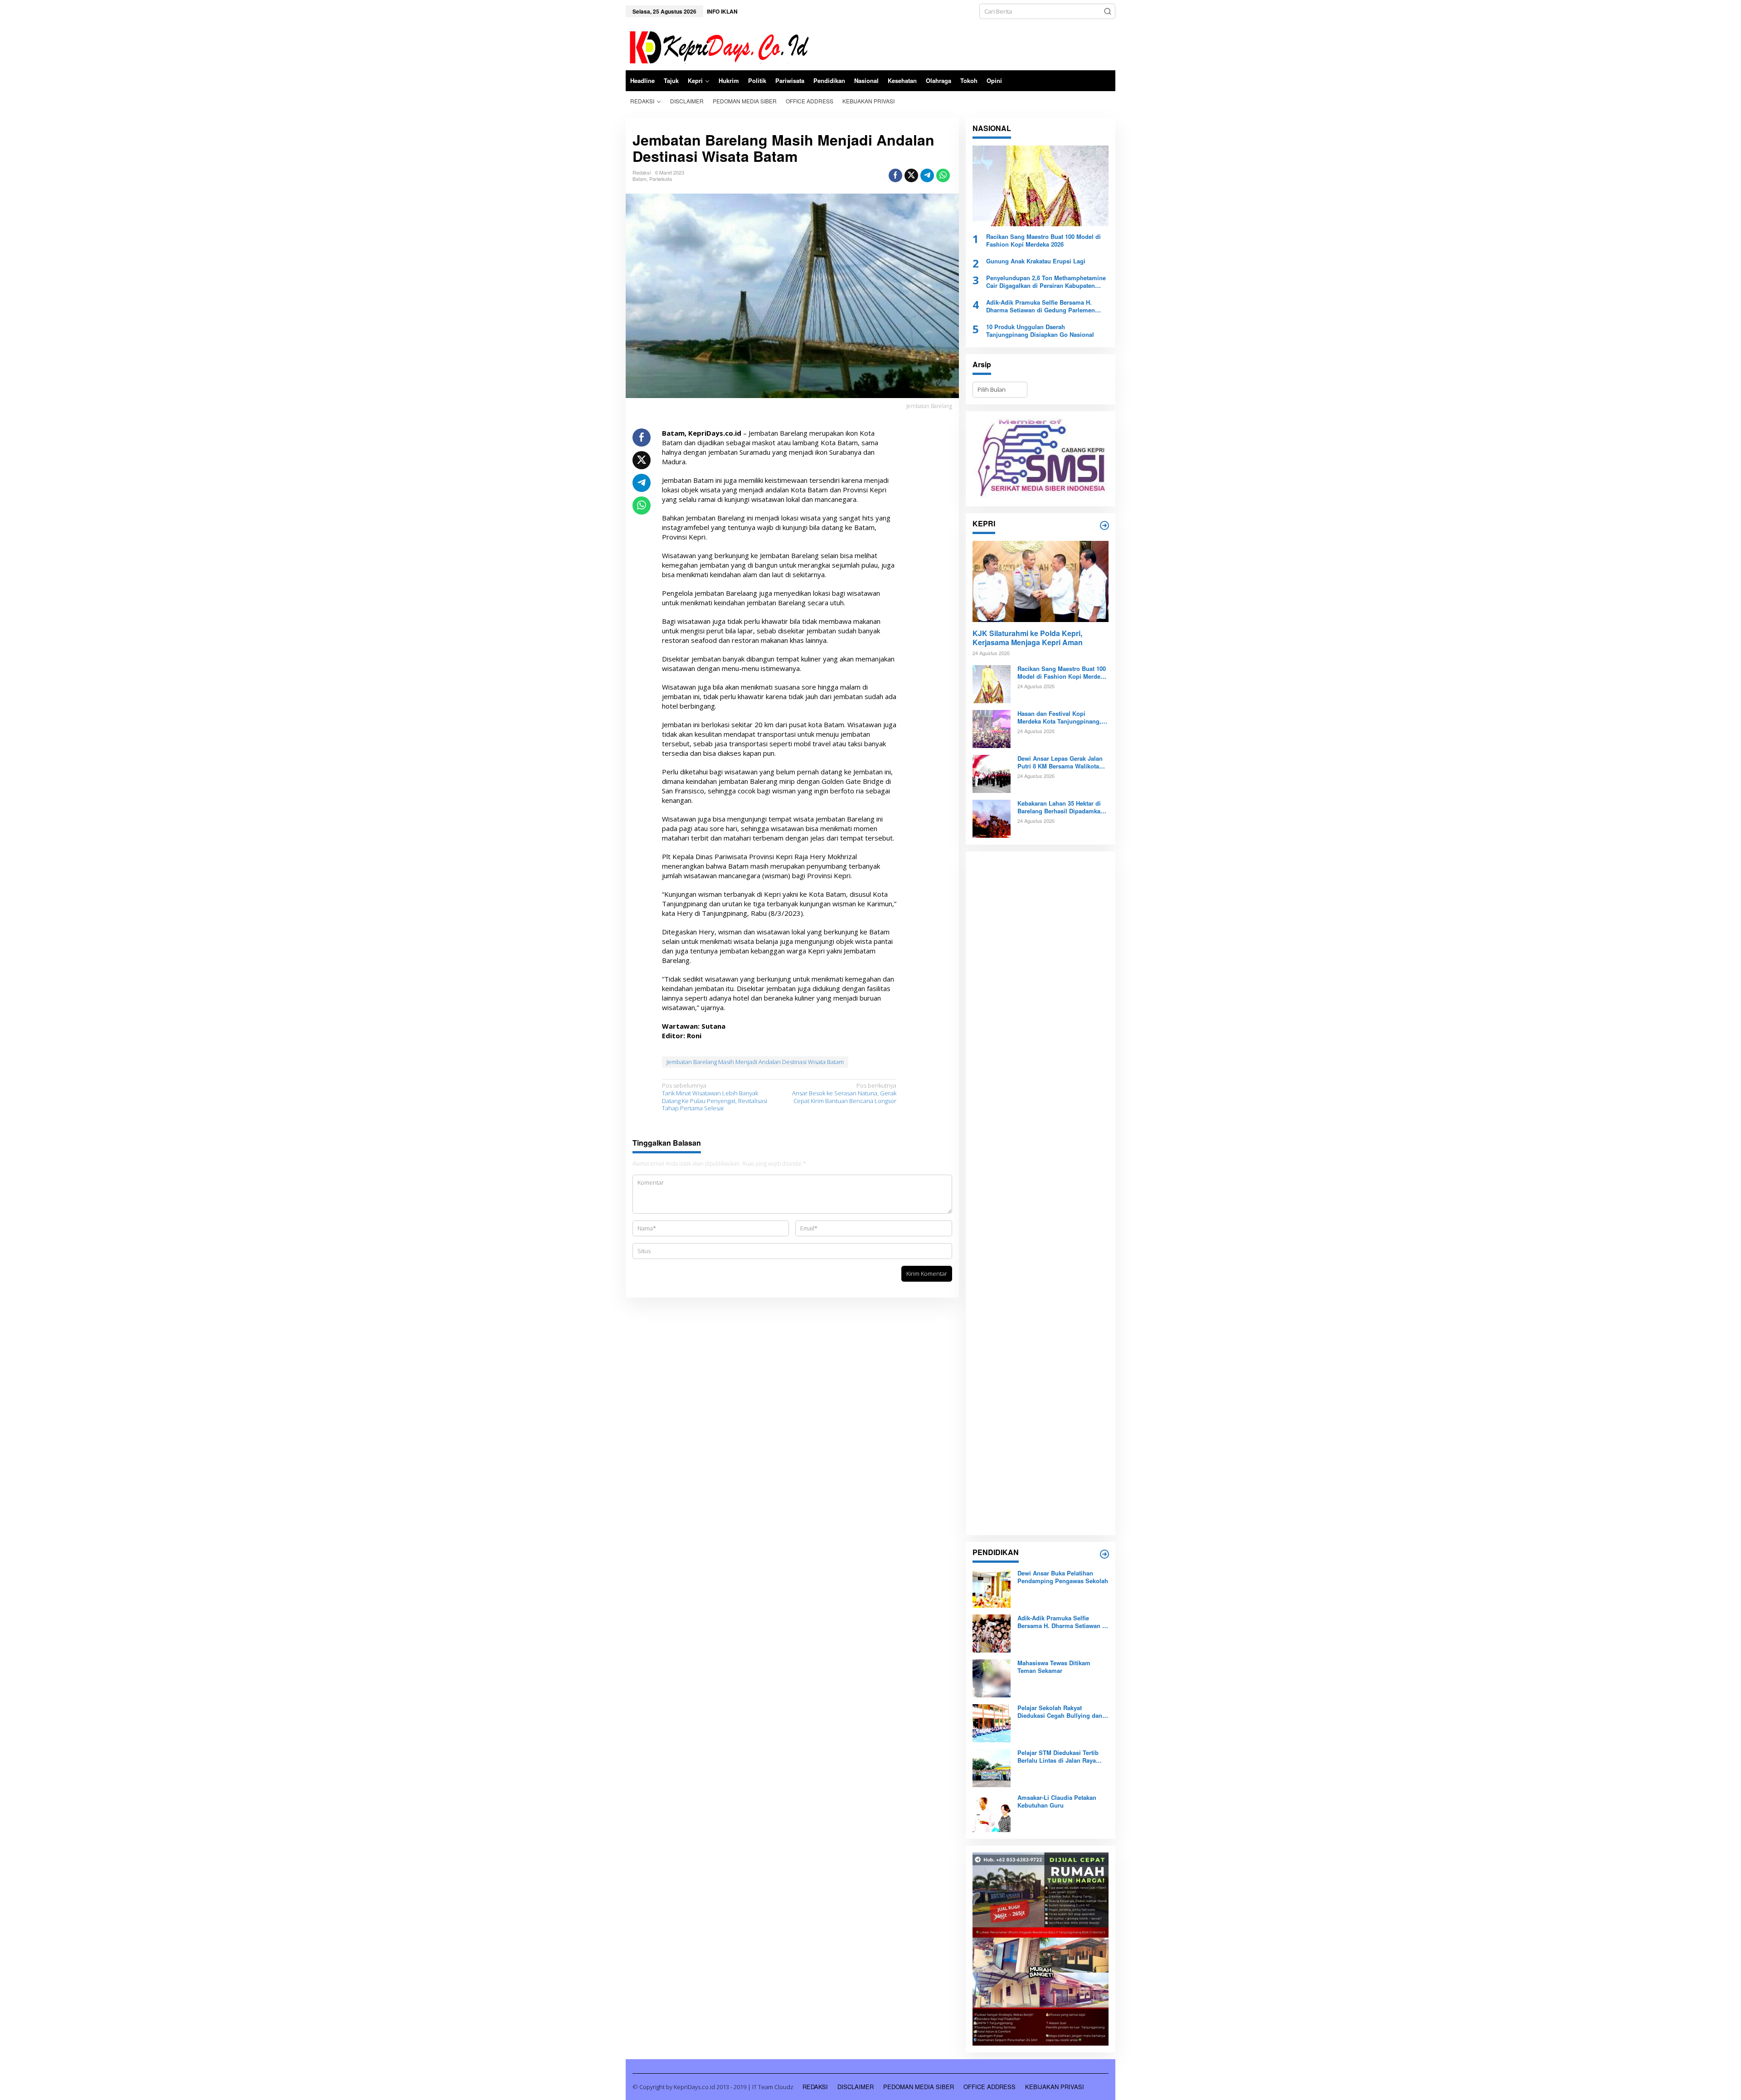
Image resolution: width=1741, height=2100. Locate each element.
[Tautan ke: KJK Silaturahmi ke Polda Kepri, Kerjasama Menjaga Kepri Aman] (1041, 581)
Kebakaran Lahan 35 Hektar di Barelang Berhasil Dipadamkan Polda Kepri (1061, 807)
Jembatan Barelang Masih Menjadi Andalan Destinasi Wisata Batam (755, 1062)
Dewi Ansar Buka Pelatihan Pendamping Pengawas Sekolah (1063, 1577)
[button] (1108, 11)
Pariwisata (661, 179)
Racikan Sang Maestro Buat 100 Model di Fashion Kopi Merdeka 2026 (1043, 241)
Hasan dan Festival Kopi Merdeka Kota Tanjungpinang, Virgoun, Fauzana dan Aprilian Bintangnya (1060, 718)
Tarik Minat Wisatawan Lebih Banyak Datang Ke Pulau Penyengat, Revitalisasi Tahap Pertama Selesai (715, 1097)
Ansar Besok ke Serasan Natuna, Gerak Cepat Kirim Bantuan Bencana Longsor (844, 1093)
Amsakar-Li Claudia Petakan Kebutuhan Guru (1057, 1802)
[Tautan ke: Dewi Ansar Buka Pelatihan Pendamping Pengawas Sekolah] (992, 1588)
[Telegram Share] (927, 175)
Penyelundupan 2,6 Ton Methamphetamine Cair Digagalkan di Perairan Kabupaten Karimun (1046, 282)
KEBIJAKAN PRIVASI (1055, 2087)
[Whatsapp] (943, 175)
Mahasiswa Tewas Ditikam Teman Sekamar (1054, 1667)
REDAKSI (815, 2087)
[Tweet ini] (911, 175)
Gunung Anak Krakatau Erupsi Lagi (1036, 261)
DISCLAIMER (856, 2087)
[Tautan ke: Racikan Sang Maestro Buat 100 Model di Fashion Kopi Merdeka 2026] (1041, 186)
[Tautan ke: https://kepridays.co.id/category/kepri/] (1104, 525)
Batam (640, 179)
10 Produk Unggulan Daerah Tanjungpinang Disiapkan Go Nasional (1040, 331)
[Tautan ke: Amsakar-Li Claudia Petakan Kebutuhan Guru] (992, 1813)
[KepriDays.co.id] (717, 46)
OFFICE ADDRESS (990, 2087)
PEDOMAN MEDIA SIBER (919, 2087)
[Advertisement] (1041, 1193)
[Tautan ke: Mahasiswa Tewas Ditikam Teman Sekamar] (992, 1678)
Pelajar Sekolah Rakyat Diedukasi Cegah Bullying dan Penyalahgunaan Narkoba (1060, 1712)
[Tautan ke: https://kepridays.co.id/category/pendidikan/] (1104, 1554)
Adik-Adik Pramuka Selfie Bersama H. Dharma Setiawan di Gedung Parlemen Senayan (1041, 306)
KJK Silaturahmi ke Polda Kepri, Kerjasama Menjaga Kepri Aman (1028, 638)
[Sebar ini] (895, 175)
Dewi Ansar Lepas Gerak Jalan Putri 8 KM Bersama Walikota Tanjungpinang (1060, 763)
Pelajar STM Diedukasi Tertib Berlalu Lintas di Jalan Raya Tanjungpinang (1058, 1757)
